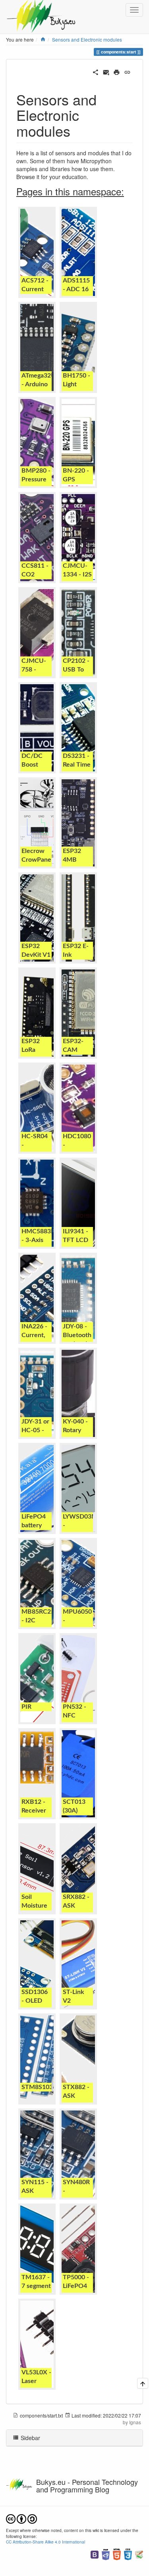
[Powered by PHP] (106, 2554)
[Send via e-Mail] (106, 71)
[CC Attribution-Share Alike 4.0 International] (21, 2518)
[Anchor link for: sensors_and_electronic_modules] (78, 130)
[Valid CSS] (128, 2554)
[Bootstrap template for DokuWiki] (95, 2554)
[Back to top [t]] (143, 2383)
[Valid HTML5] (117, 2554)
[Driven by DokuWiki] (139, 2554)
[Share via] (96, 71)
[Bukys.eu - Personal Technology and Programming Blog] (44, 10)
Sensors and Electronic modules (87, 39)
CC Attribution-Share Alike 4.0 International (45, 2542)
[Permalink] (127, 71)
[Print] (117, 71)
